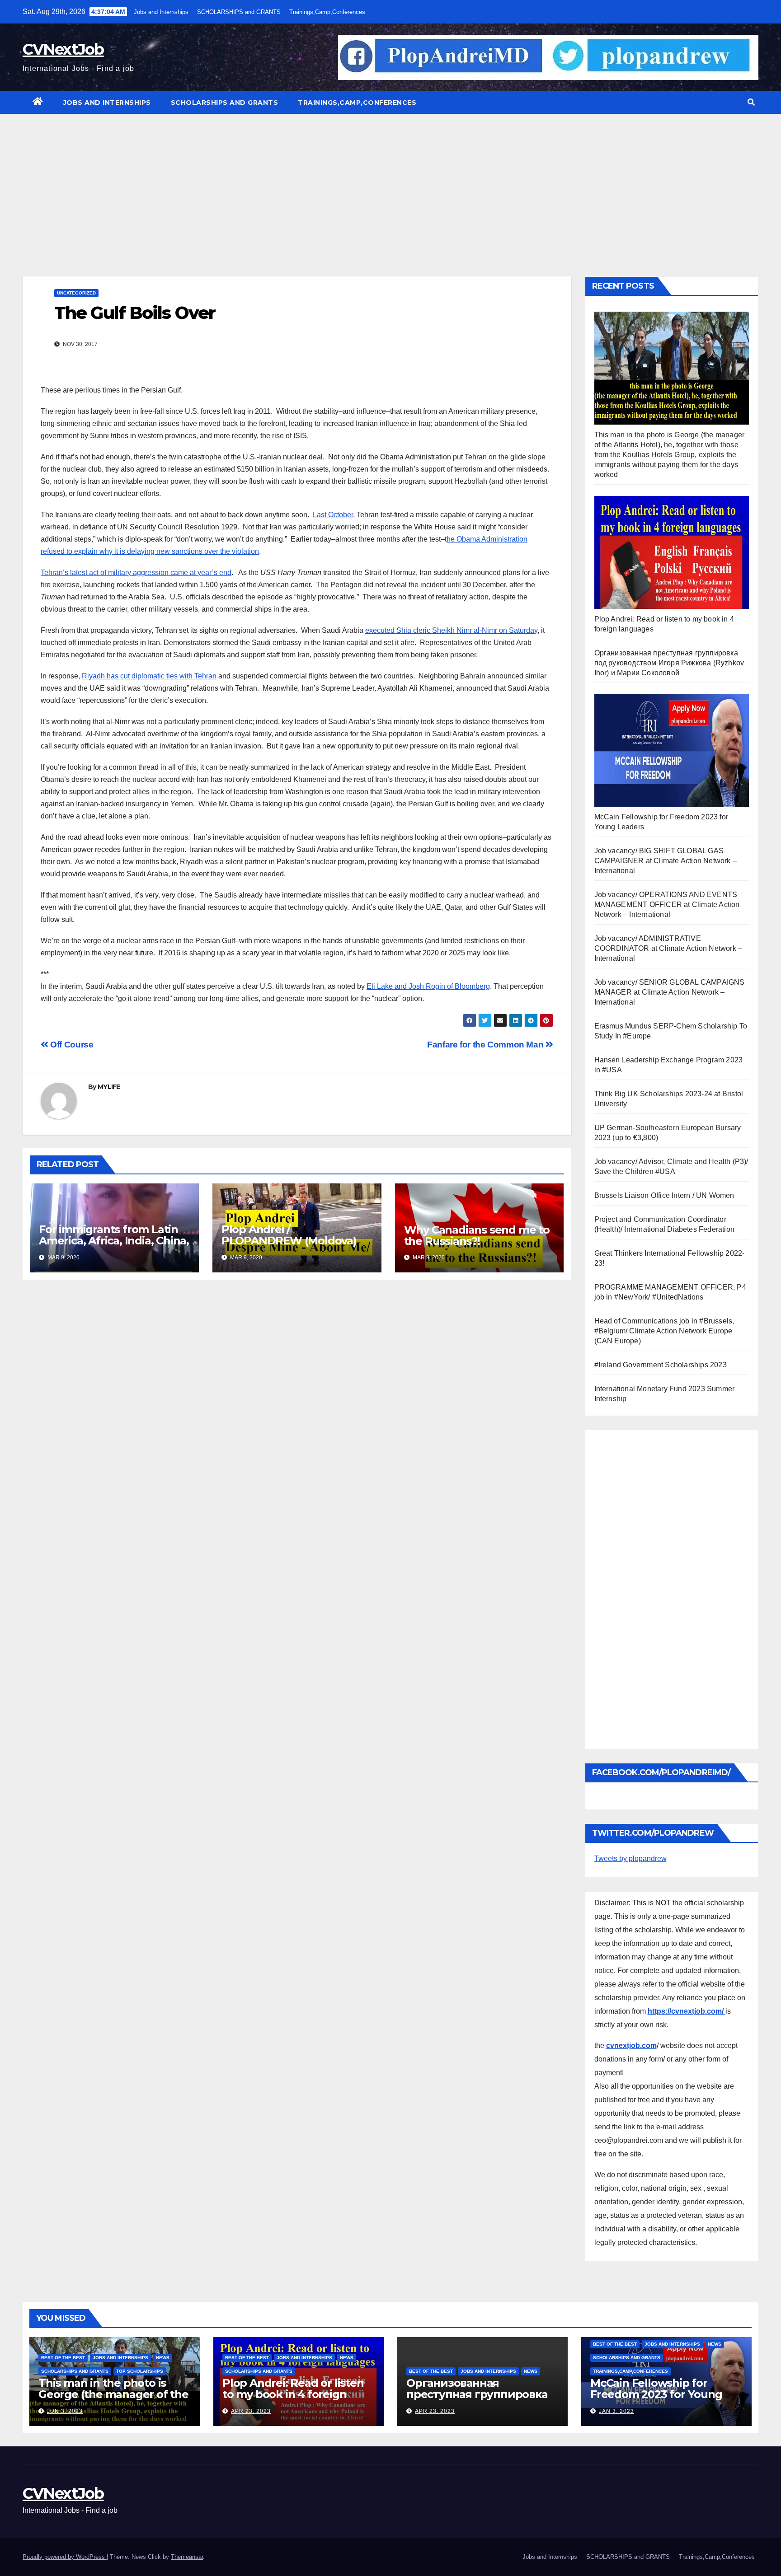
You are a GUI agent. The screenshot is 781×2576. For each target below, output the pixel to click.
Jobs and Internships (161, 12)
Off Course (71, 1045)
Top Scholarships (140, 2371)
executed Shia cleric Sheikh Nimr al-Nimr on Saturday (451, 630)
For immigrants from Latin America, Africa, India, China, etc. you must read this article (114, 1246)
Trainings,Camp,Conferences (327, 12)
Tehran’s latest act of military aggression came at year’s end (136, 573)
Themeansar (187, 2557)
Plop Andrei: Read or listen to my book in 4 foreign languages (293, 2394)
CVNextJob (63, 49)
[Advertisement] (390, 182)
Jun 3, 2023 (65, 2411)
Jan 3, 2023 (616, 2411)
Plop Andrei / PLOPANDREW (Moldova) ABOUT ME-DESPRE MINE (289, 1241)
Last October (333, 515)
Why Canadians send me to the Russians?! (477, 1235)
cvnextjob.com (631, 2045)
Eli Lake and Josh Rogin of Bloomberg (428, 986)
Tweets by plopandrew (630, 1858)
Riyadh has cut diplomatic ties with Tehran (149, 676)
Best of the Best (63, 2358)
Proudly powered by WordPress (65, 2557)
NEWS (163, 2358)
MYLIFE (109, 1087)
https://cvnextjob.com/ (687, 2011)
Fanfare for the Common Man (486, 1045)
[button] (751, 102)
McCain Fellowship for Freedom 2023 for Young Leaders (656, 2394)
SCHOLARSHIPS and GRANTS (239, 12)
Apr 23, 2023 (251, 2411)
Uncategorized (76, 293)
